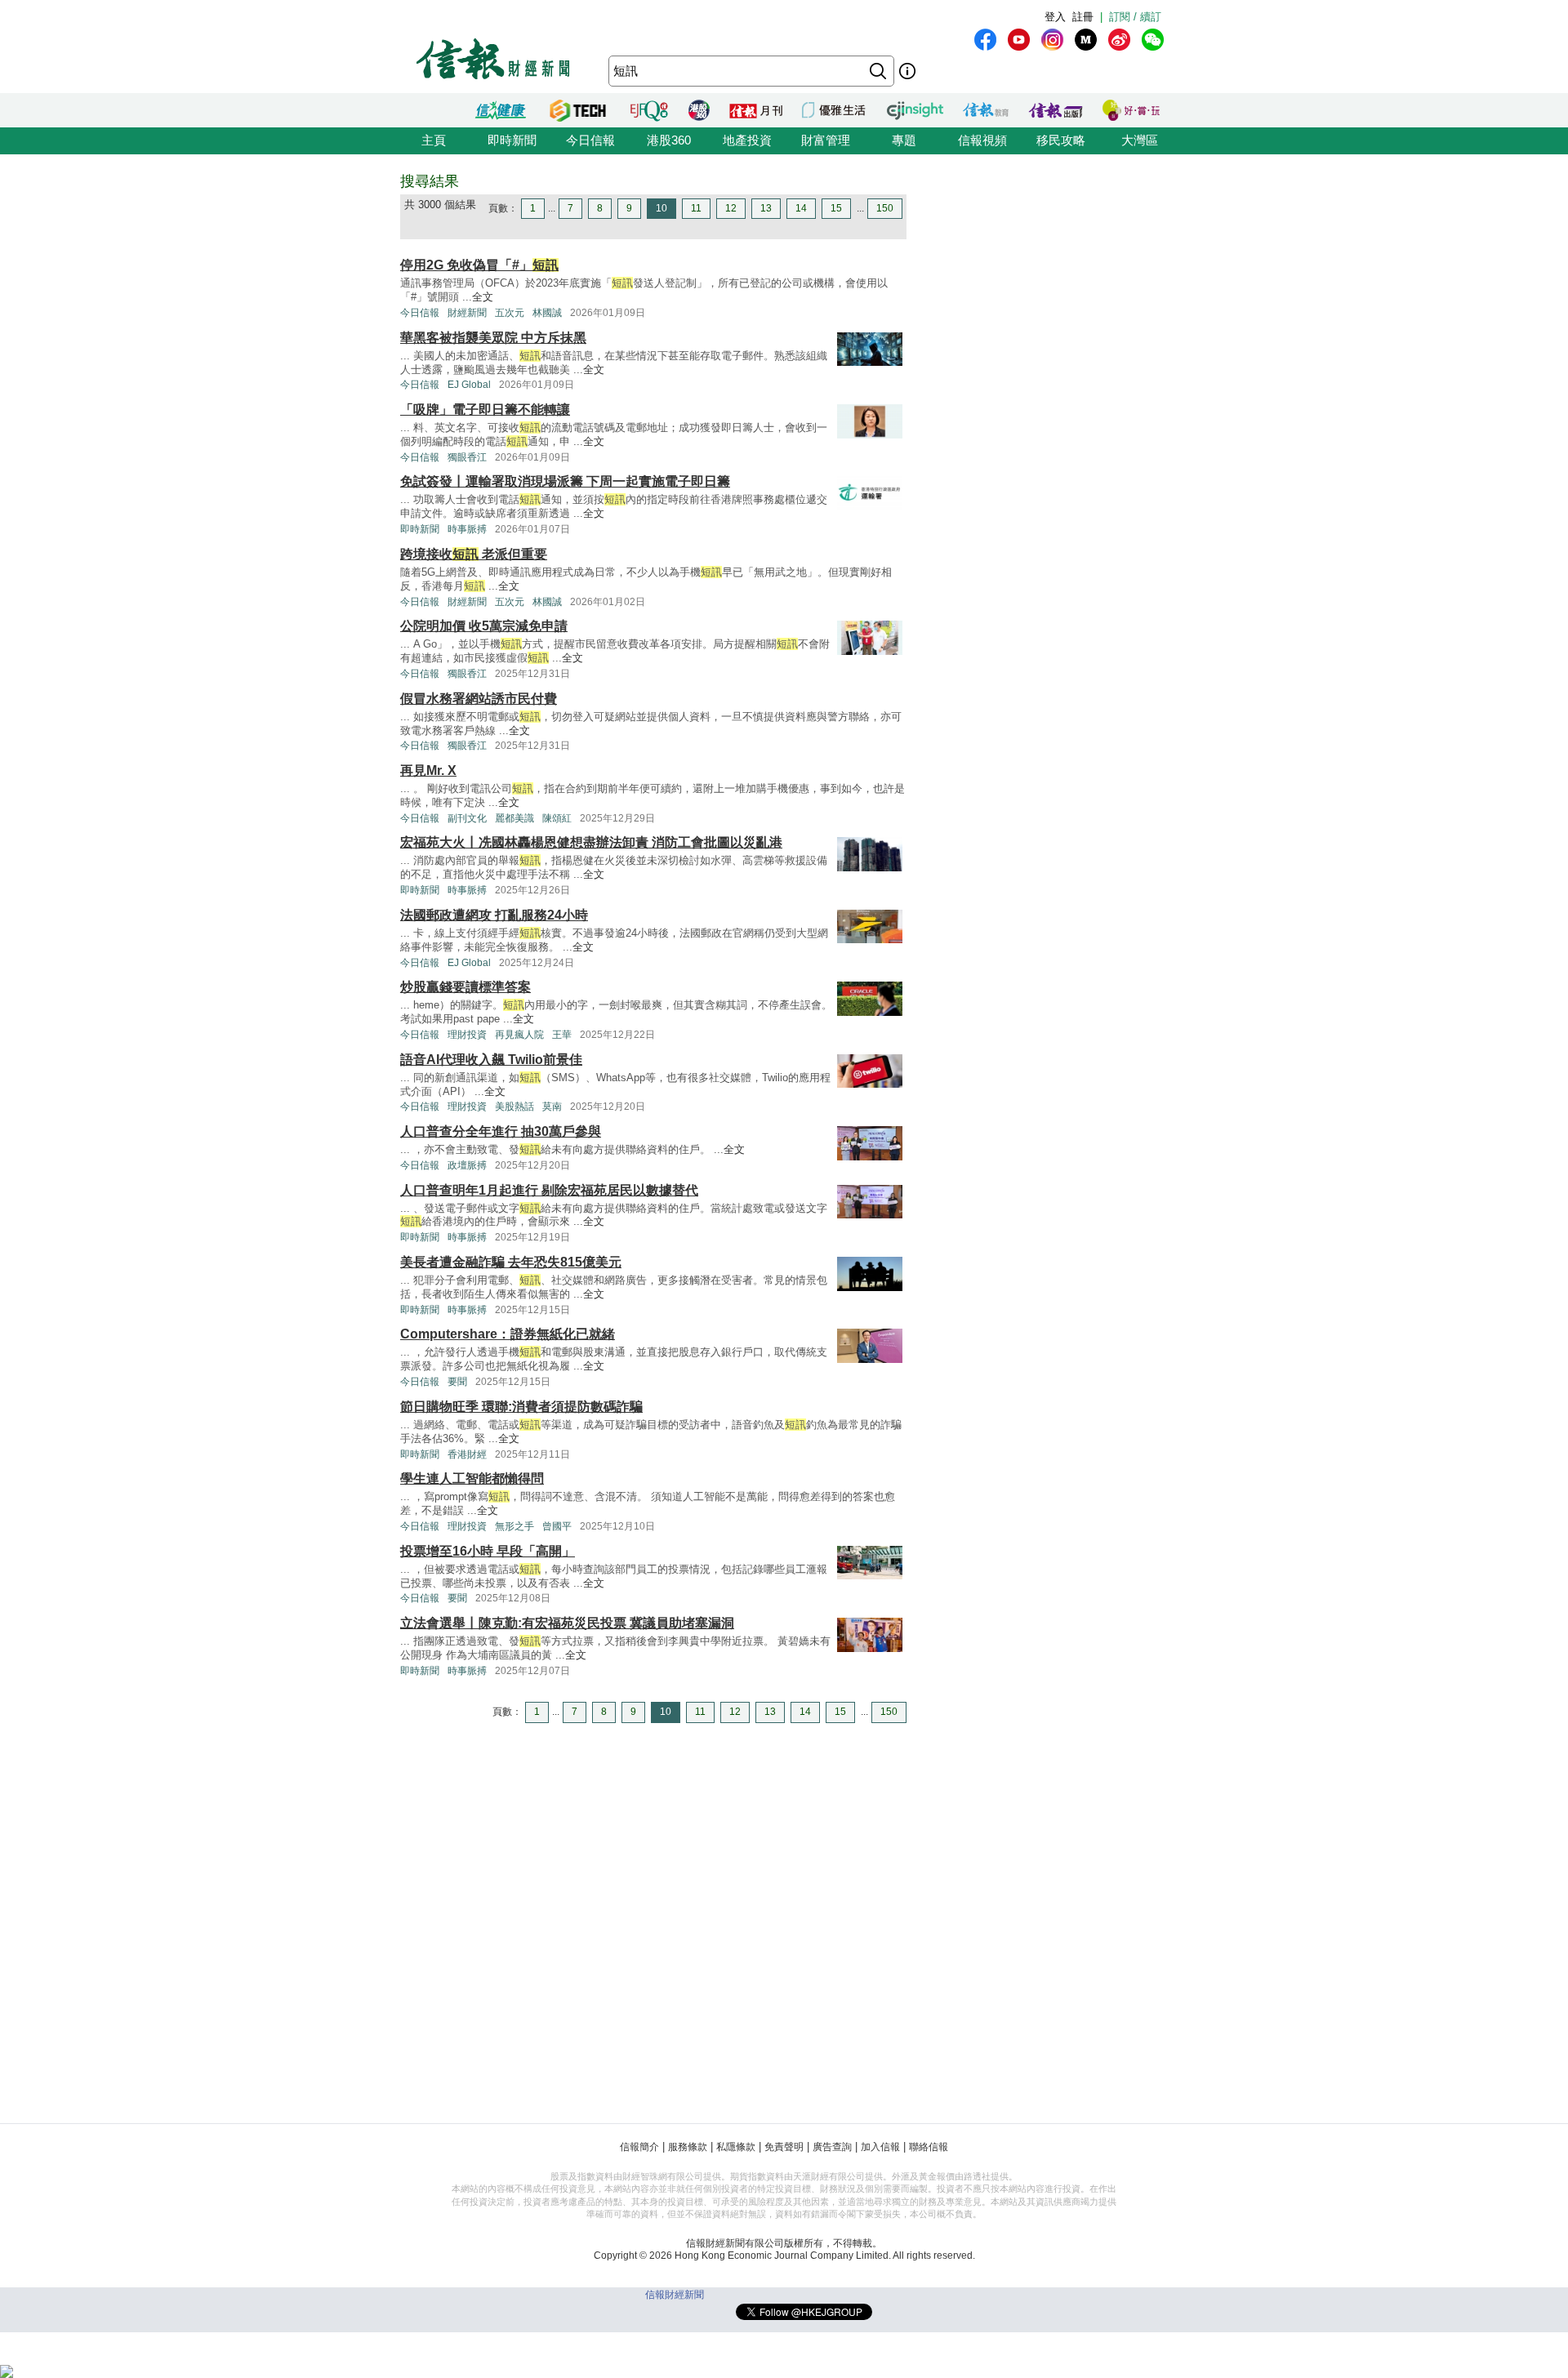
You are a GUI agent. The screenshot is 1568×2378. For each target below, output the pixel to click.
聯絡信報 (929, 2147)
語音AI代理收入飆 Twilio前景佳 (491, 1060)
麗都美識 (514, 818)
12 (731, 208)
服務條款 (688, 2147)
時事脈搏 (467, 529)
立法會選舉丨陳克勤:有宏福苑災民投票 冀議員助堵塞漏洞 (567, 1623)
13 (766, 208)
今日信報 (590, 140)
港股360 (669, 140)
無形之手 (514, 1526)
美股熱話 (514, 1107)
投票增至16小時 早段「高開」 (488, 1551)
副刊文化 (467, 818)
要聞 (457, 1382)
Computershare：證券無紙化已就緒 (508, 1334)
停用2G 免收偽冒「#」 (479, 265)
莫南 (552, 1107)
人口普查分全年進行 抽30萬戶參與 (501, 1131)
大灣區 (1140, 140)
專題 (904, 140)
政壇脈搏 (467, 1165)
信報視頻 (982, 140)
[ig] (1052, 40)
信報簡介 (639, 2147)
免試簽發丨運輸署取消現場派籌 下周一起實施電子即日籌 (565, 481)
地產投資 (747, 140)
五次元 (510, 313)
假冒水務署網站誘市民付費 (479, 699)
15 (836, 208)
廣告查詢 (832, 2147)
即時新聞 (512, 140)
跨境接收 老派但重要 (474, 554)
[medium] (1086, 40)
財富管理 (826, 140)
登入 (1055, 17)
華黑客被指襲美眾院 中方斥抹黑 (493, 338)
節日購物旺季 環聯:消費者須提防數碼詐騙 (521, 1407)
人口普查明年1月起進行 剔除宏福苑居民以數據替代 (549, 1190)
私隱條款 (736, 2147)
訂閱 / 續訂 (1135, 17)
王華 (562, 1035)
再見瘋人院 (519, 1035)
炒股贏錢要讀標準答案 (465, 987)
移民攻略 (1061, 140)
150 (885, 208)
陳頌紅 (557, 818)
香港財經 (467, 1454)
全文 (483, 297)
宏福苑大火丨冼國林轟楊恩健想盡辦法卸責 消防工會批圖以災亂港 (591, 842)
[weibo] (1119, 40)
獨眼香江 (467, 457)
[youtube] (1019, 40)
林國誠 (547, 313)
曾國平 (557, 1526)
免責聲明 (784, 2147)
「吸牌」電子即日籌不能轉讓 (485, 410)
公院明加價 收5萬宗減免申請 (484, 626)
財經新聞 (467, 313)
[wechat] (1153, 40)
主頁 (434, 140)
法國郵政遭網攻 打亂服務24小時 (494, 915)
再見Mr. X (428, 770)
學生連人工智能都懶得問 (472, 1478)
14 (801, 208)
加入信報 (880, 2147)
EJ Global (469, 385)
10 (661, 208)
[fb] (985, 40)
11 (696, 208)
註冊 (1083, 17)
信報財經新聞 (675, 2295)
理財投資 (467, 1035)
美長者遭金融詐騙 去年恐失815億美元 (511, 1262)
